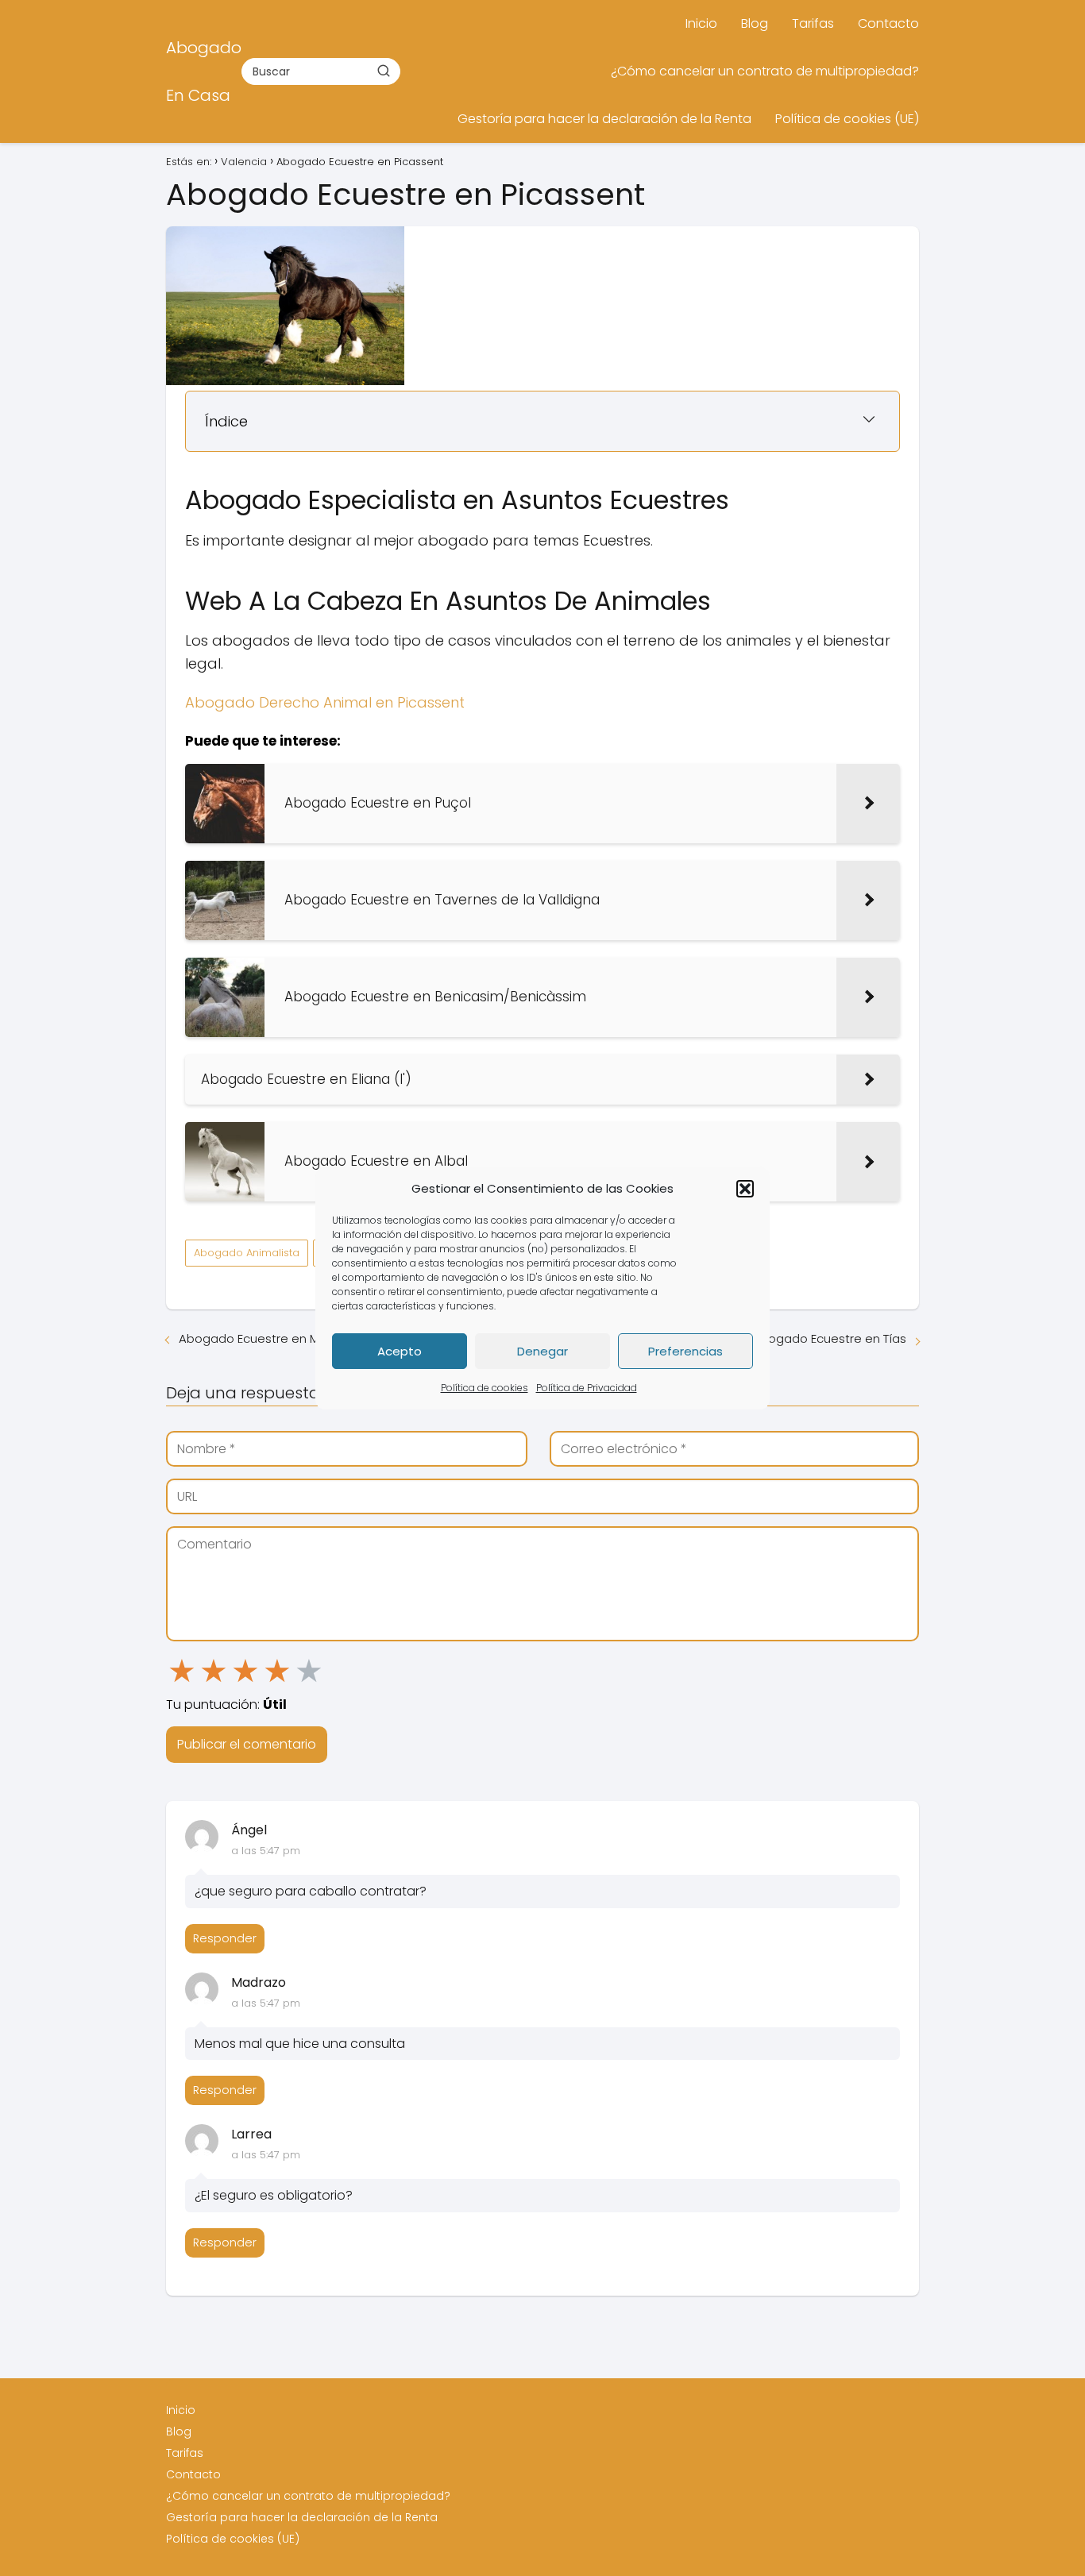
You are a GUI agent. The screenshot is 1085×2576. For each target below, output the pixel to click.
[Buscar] (384, 71)
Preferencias (685, 1351)
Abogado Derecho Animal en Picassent (325, 702)
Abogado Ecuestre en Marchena (274, 1338)
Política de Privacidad (587, 1388)
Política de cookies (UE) (847, 119)
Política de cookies (485, 1388)
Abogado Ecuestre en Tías (829, 1338)
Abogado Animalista (247, 1253)
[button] (745, 1189)
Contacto (888, 23)
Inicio (701, 23)
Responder (225, 1938)
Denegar (542, 1351)
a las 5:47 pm (266, 1851)
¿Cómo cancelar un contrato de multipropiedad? (765, 71)
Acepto (400, 1351)
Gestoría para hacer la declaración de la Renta (604, 119)
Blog (755, 23)
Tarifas (813, 23)
